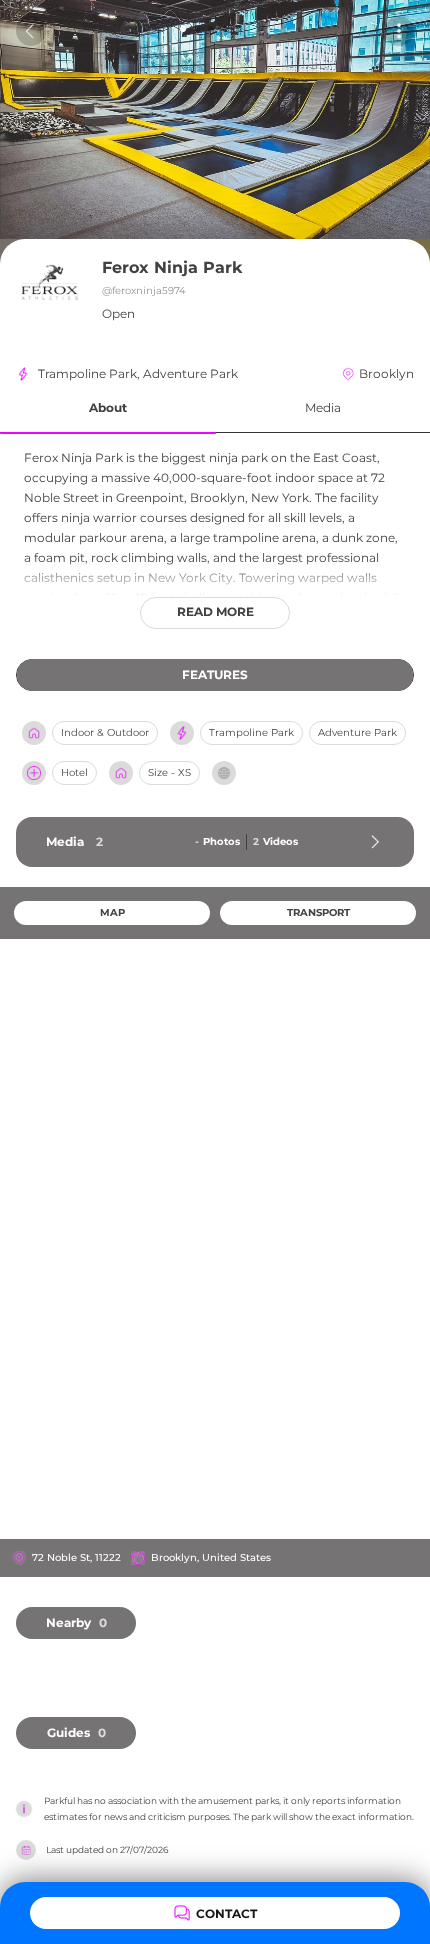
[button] (108, 408)
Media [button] (323, 407)
